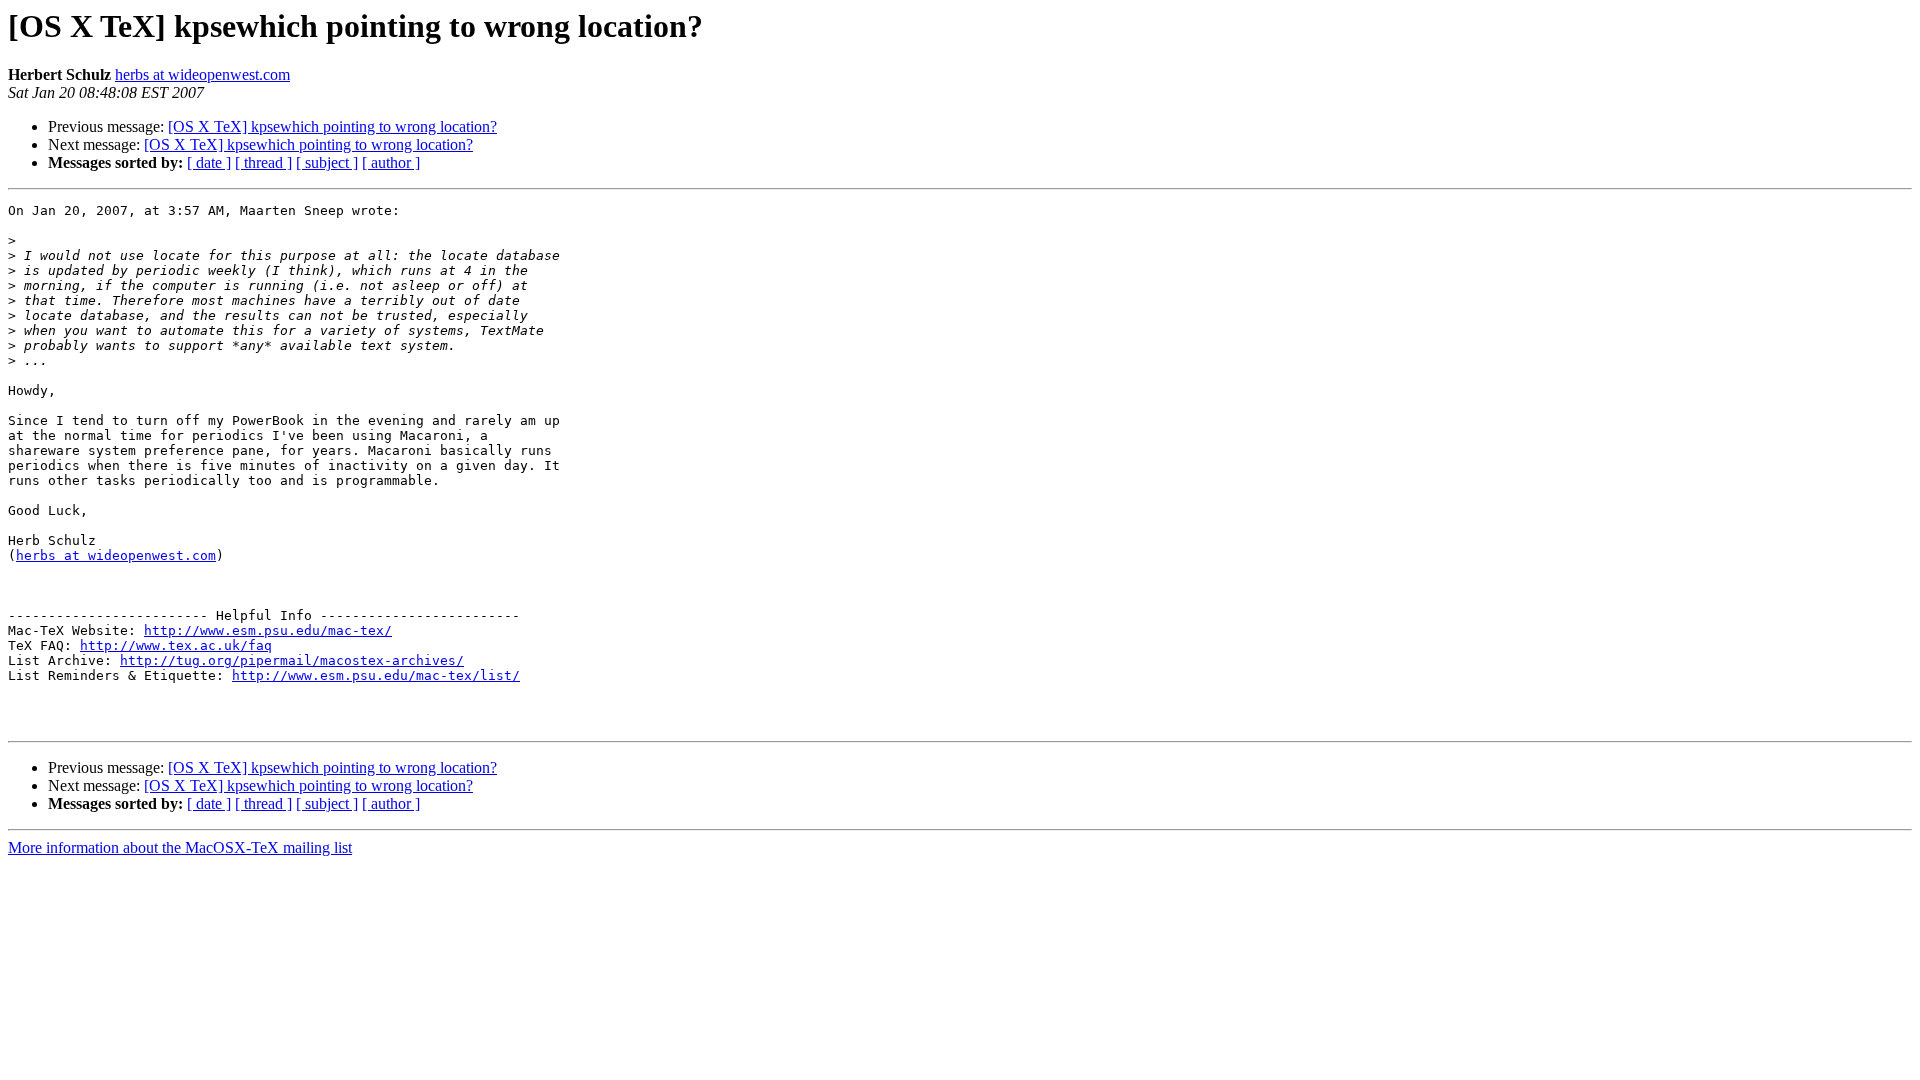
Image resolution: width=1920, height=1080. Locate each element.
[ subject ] (327, 162)
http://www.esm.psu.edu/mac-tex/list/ (376, 675)
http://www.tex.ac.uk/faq (176, 645)
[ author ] (391, 162)
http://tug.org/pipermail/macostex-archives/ (292, 660)
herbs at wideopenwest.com (202, 74)
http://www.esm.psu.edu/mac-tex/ (268, 630)
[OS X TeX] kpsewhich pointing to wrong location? (332, 126)
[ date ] (209, 162)
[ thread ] (263, 162)
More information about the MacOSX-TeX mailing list (180, 847)
